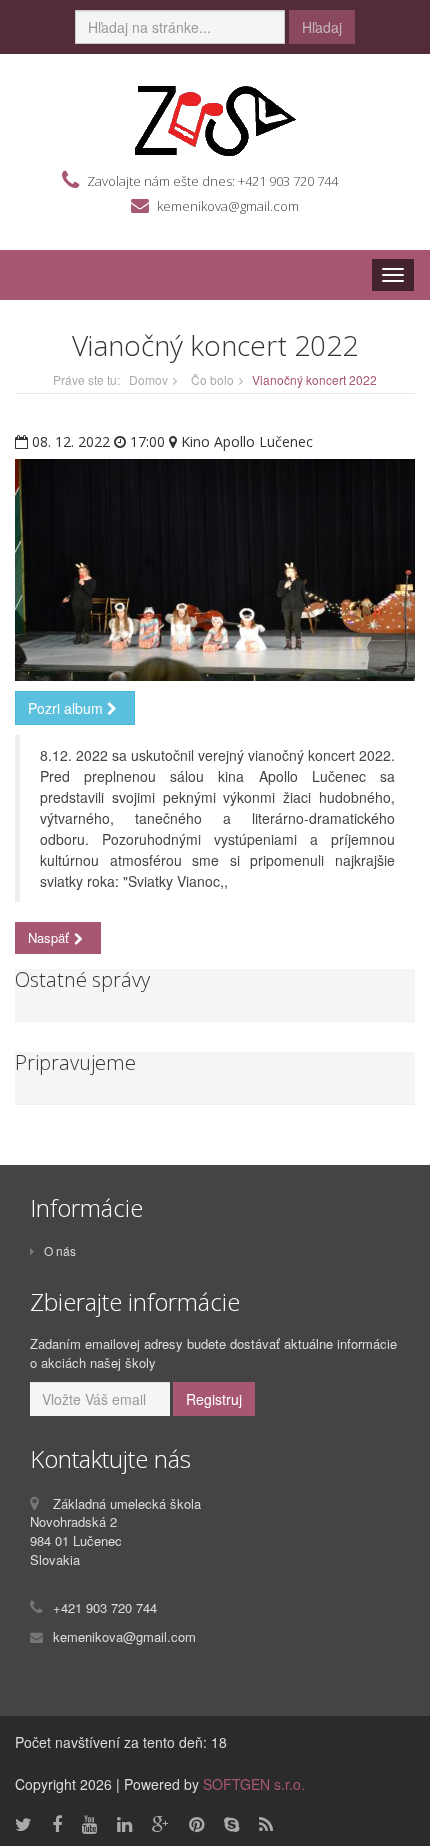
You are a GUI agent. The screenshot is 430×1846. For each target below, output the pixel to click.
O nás (60, 1250)
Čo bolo (212, 379)
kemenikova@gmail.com (228, 206)
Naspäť (48, 937)
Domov (148, 379)
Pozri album (67, 708)
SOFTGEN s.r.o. (254, 1784)
